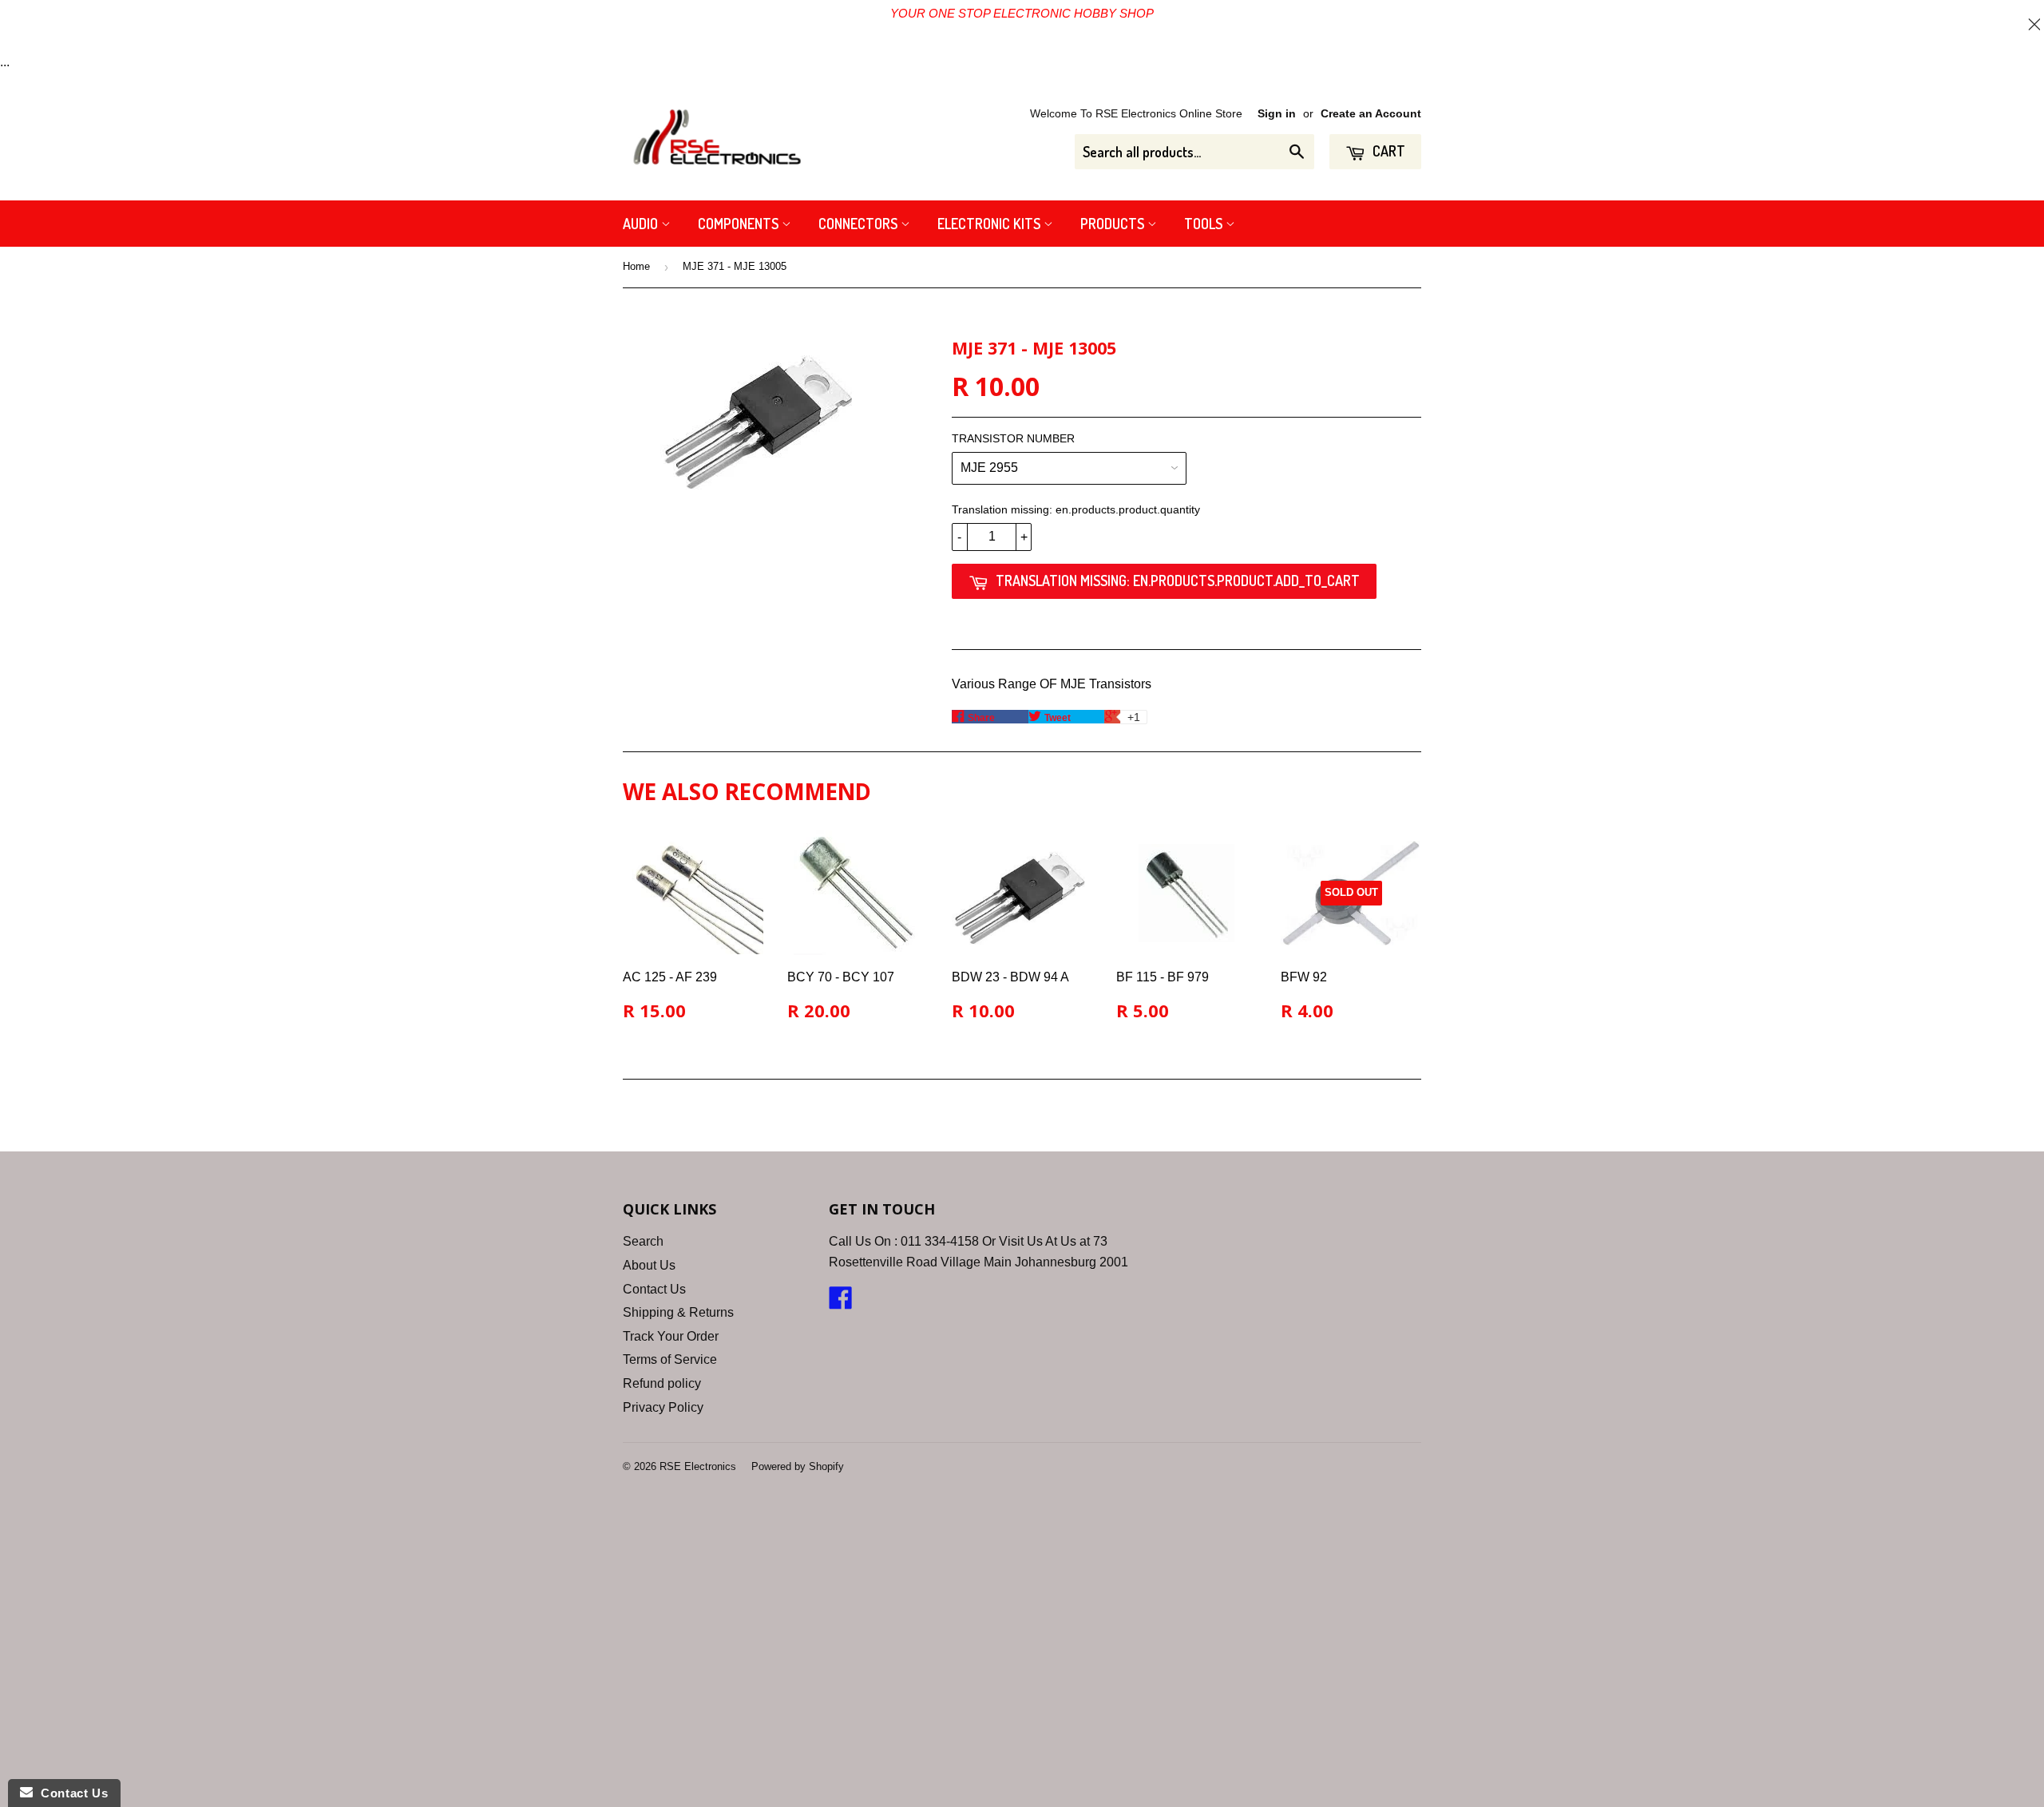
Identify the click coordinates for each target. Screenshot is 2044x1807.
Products (1114, 224)
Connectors (860, 224)
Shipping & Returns (678, 1312)
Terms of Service (670, 1359)
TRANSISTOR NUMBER (1013, 438)
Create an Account (1371, 114)
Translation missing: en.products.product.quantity (1076, 509)
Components (740, 224)
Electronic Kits (990, 224)
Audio (642, 224)
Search (643, 1241)
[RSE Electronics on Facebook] (841, 1303)
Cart (1387, 151)
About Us (649, 1265)
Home (636, 266)
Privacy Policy (663, 1407)
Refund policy (662, 1383)
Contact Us (654, 1289)
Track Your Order (671, 1336)
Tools (1205, 224)
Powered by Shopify (798, 1466)
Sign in (1277, 114)
